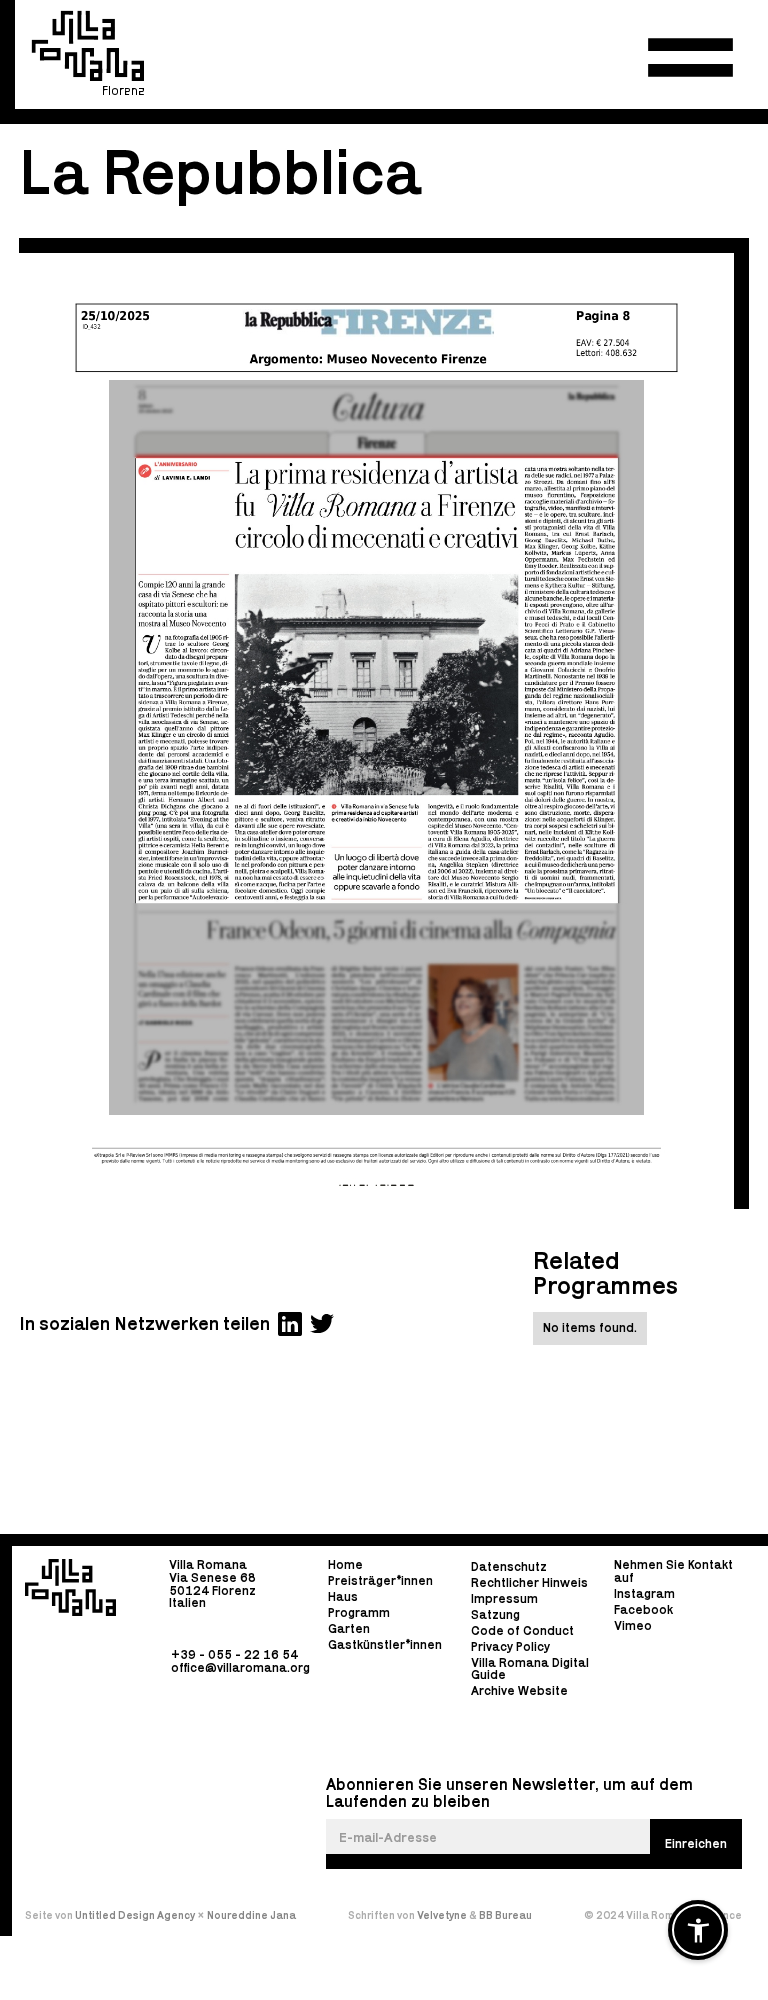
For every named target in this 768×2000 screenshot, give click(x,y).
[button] (690, 57)
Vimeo (633, 1625)
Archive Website (519, 1691)
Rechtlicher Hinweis (529, 1582)
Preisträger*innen (380, 1580)
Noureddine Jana (251, 1915)
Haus (343, 1596)
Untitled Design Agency (135, 1915)
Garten (349, 1628)
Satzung (495, 1614)
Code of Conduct (522, 1630)
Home (345, 1565)
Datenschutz (509, 1566)
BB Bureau (505, 1915)
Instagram (644, 1593)
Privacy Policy (510, 1646)
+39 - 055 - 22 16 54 (234, 1654)
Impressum (504, 1598)
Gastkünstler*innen (385, 1644)
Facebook (643, 1609)
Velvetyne (443, 1915)
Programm (359, 1612)
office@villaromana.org (240, 1666)
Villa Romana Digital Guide (530, 1668)
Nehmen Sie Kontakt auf (673, 1572)
